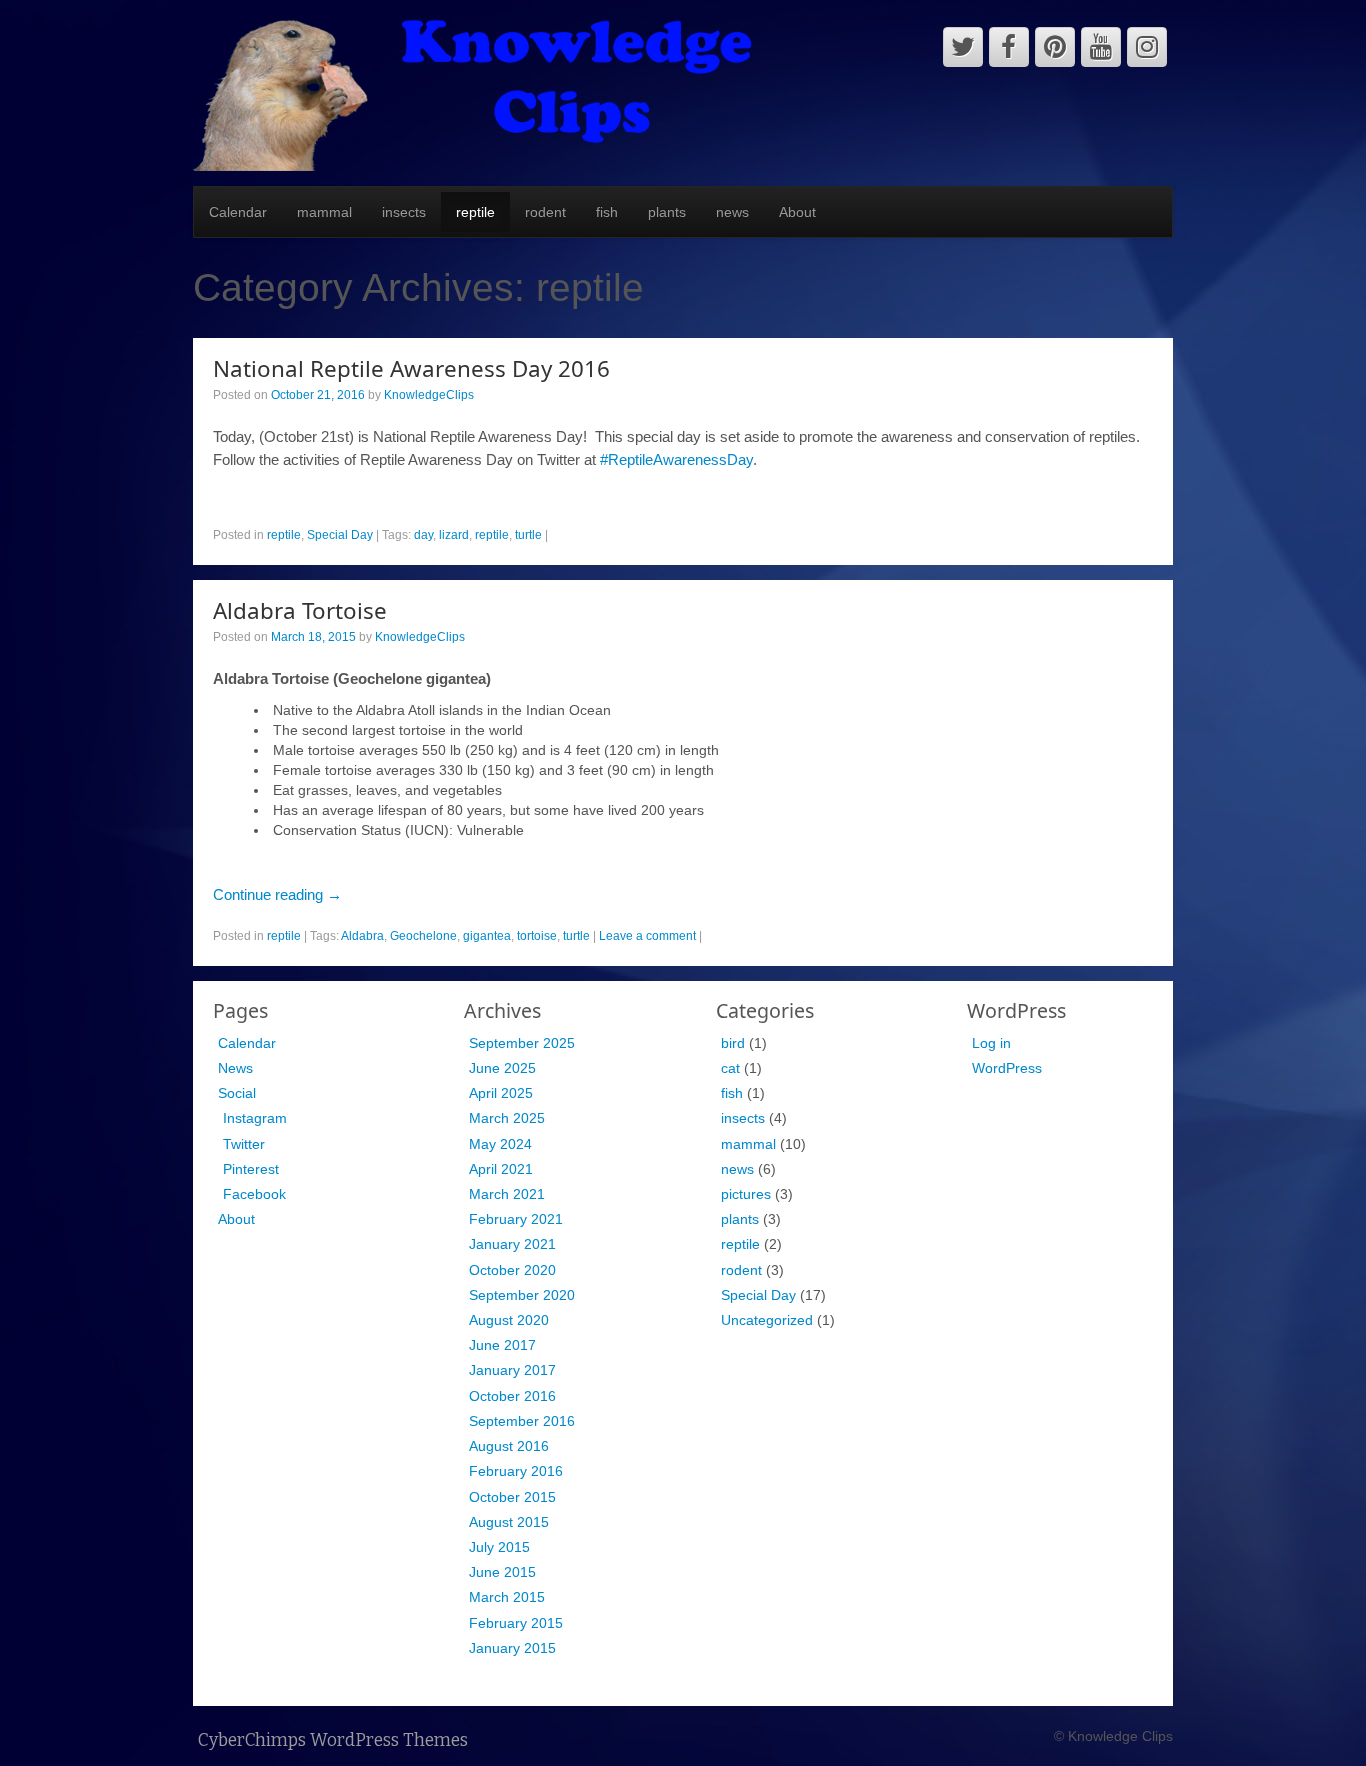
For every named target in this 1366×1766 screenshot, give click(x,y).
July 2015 (499, 1547)
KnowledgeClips (429, 395)
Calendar (238, 212)
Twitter (244, 1144)
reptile (475, 212)
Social (237, 1093)
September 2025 (522, 1043)
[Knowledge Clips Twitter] (963, 47)
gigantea (487, 936)
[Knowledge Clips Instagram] (1147, 47)
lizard (454, 535)
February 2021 (516, 1219)
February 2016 (516, 1471)
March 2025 (507, 1118)
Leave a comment (647, 936)
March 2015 (507, 1597)
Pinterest (251, 1169)
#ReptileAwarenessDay (676, 459)
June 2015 (502, 1572)
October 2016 (512, 1396)
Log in (991, 1043)
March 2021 (507, 1194)
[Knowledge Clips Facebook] (1009, 47)
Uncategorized (767, 1320)
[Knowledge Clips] (473, 92)
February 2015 (516, 1623)
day (423, 535)
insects (404, 212)
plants (667, 212)
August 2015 (509, 1522)
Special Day (340, 535)
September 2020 (522, 1295)
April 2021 (501, 1169)
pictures (746, 1194)
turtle (528, 535)
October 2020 (512, 1270)
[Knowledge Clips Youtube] (1101, 47)
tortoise (537, 936)
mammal (324, 212)
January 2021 (512, 1244)
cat (730, 1068)
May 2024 (500, 1144)
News (235, 1068)
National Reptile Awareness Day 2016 (411, 368)
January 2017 (512, 1370)
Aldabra (362, 936)
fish (607, 212)
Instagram (255, 1118)
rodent (545, 212)
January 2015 (512, 1648)
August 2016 (509, 1446)
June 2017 (502, 1345)
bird (733, 1043)
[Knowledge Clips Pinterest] (1055, 47)
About (797, 212)
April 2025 (501, 1093)
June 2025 (502, 1068)
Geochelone (423, 936)
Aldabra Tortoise (300, 610)
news (732, 212)
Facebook (254, 1194)
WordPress (1007, 1068)
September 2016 (522, 1421)
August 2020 (509, 1320)
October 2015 (512, 1497)
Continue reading (277, 894)
